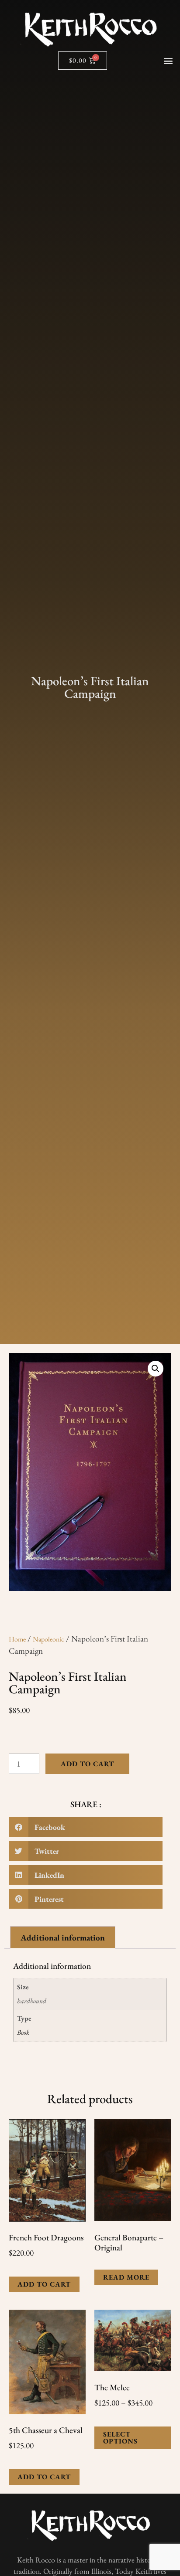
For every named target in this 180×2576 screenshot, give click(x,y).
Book (23, 2032)
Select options (120, 2438)
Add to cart (87, 1764)
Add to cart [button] (44, 2284)
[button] (168, 60)
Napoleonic (48, 1639)
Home (17, 1639)
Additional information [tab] (63, 1938)
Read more (126, 2277)
